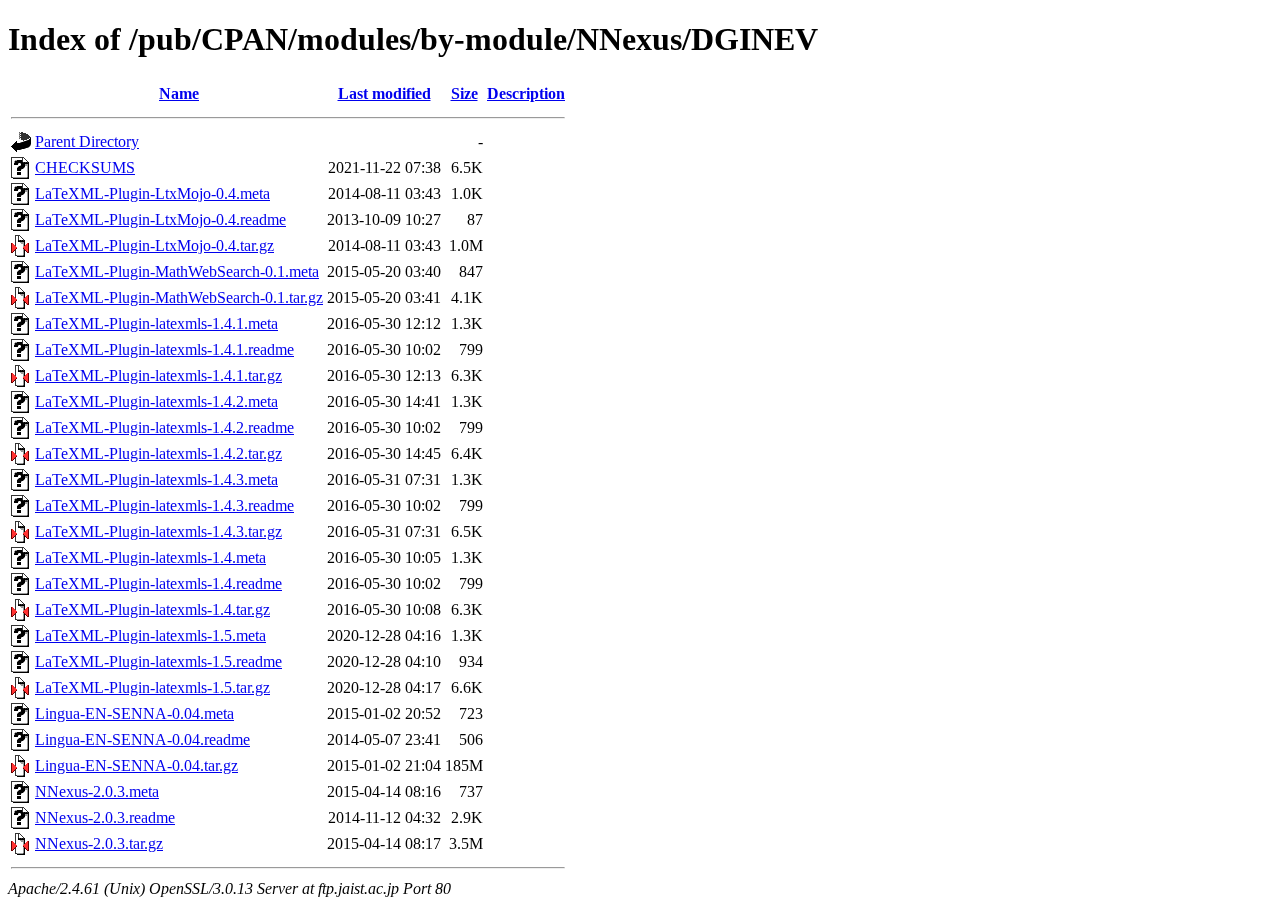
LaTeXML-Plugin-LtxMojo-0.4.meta (152, 193)
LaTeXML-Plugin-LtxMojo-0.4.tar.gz (154, 245)
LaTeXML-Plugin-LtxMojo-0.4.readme (160, 219)
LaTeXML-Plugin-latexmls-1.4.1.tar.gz (158, 375)
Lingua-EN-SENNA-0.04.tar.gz (136, 765)
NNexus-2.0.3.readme (105, 817)
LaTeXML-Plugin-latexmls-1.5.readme (158, 661)
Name (179, 93)
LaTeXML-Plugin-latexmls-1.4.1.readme (164, 349)
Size (464, 93)
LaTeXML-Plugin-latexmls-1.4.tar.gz (152, 609)
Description (526, 93)
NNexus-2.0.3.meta (97, 791)
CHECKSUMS (85, 167)
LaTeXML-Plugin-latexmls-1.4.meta (150, 557)
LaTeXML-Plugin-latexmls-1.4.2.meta (156, 401)
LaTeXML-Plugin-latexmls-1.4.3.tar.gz (158, 531)
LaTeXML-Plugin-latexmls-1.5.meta (150, 635)
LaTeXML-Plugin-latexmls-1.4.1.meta (156, 323)
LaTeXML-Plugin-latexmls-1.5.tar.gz (152, 687)
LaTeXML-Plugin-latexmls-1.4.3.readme (164, 505)
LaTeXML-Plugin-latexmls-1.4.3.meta (156, 479)
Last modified (384, 93)
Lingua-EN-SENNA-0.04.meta (134, 713)
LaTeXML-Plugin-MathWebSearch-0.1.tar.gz (179, 297)
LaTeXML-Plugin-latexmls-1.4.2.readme (164, 427)
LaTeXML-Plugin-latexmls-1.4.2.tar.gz (158, 453)
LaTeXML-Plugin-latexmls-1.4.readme (158, 583)
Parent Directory (87, 141)
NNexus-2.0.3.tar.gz (99, 843)
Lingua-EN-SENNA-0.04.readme (142, 739)
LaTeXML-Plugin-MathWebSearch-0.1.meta (177, 271)
